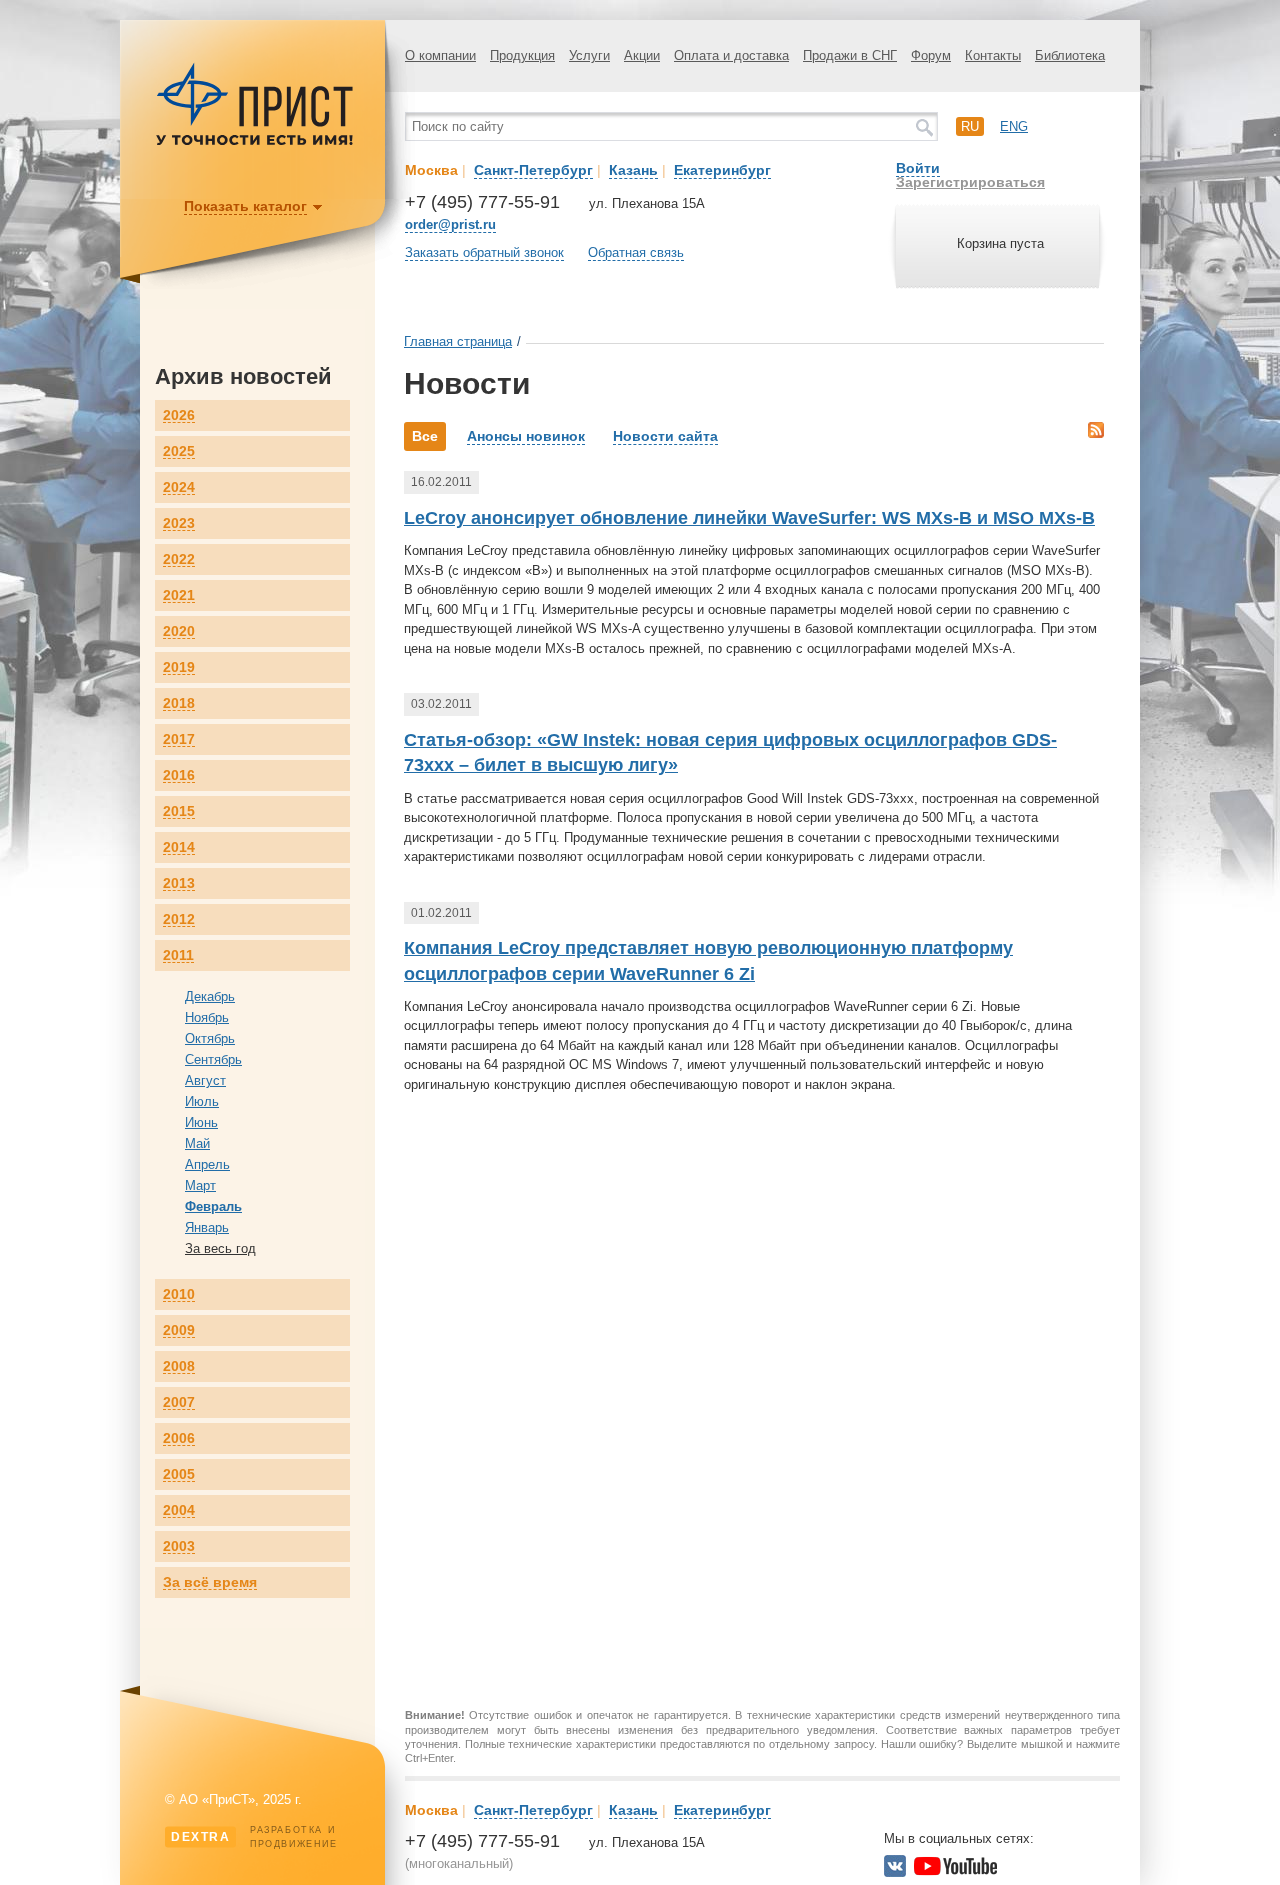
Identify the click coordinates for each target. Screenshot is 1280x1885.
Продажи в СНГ (850, 55)
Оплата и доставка (731, 55)
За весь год (220, 1248)
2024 (179, 487)
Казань (633, 170)
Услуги (589, 55)
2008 (179, 1366)
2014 (179, 847)
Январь (207, 1227)
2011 (178, 955)
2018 (179, 703)
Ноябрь (207, 1017)
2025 (179, 451)
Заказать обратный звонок (484, 252)
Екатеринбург (722, 170)
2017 (179, 739)
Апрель (207, 1164)
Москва (431, 170)
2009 (179, 1330)
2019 (179, 667)
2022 (179, 559)
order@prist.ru (450, 224)
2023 (179, 523)
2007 (179, 1402)
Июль (202, 1101)
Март (200, 1185)
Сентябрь (213, 1059)
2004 (179, 1510)
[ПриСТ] (255, 142)
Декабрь (210, 996)
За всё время (210, 1582)
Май (197, 1143)
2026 (179, 415)
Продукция (522, 55)
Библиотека (1070, 55)
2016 (179, 775)
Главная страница (458, 341)
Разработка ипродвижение (254, 1837)
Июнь (201, 1122)
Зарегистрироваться (970, 182)
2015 (179, 811)
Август (205, 1080)
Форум (931, 55)
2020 (179, 631)
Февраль (213, 1206)
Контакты (993, 55)
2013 (179, 883)
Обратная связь (636, 252)
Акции (642, 55)
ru (970, 126)
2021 (179, 595)
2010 (179, 1294)
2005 (179, 1474)
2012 (179, 919)
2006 (179, 1438)
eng (1014, 126)
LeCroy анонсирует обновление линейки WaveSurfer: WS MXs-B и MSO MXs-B (749, 518)
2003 (179, 1546)
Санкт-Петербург (533, 170)
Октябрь (210, 1038)
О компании (440, 55)
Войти (918, 168)
